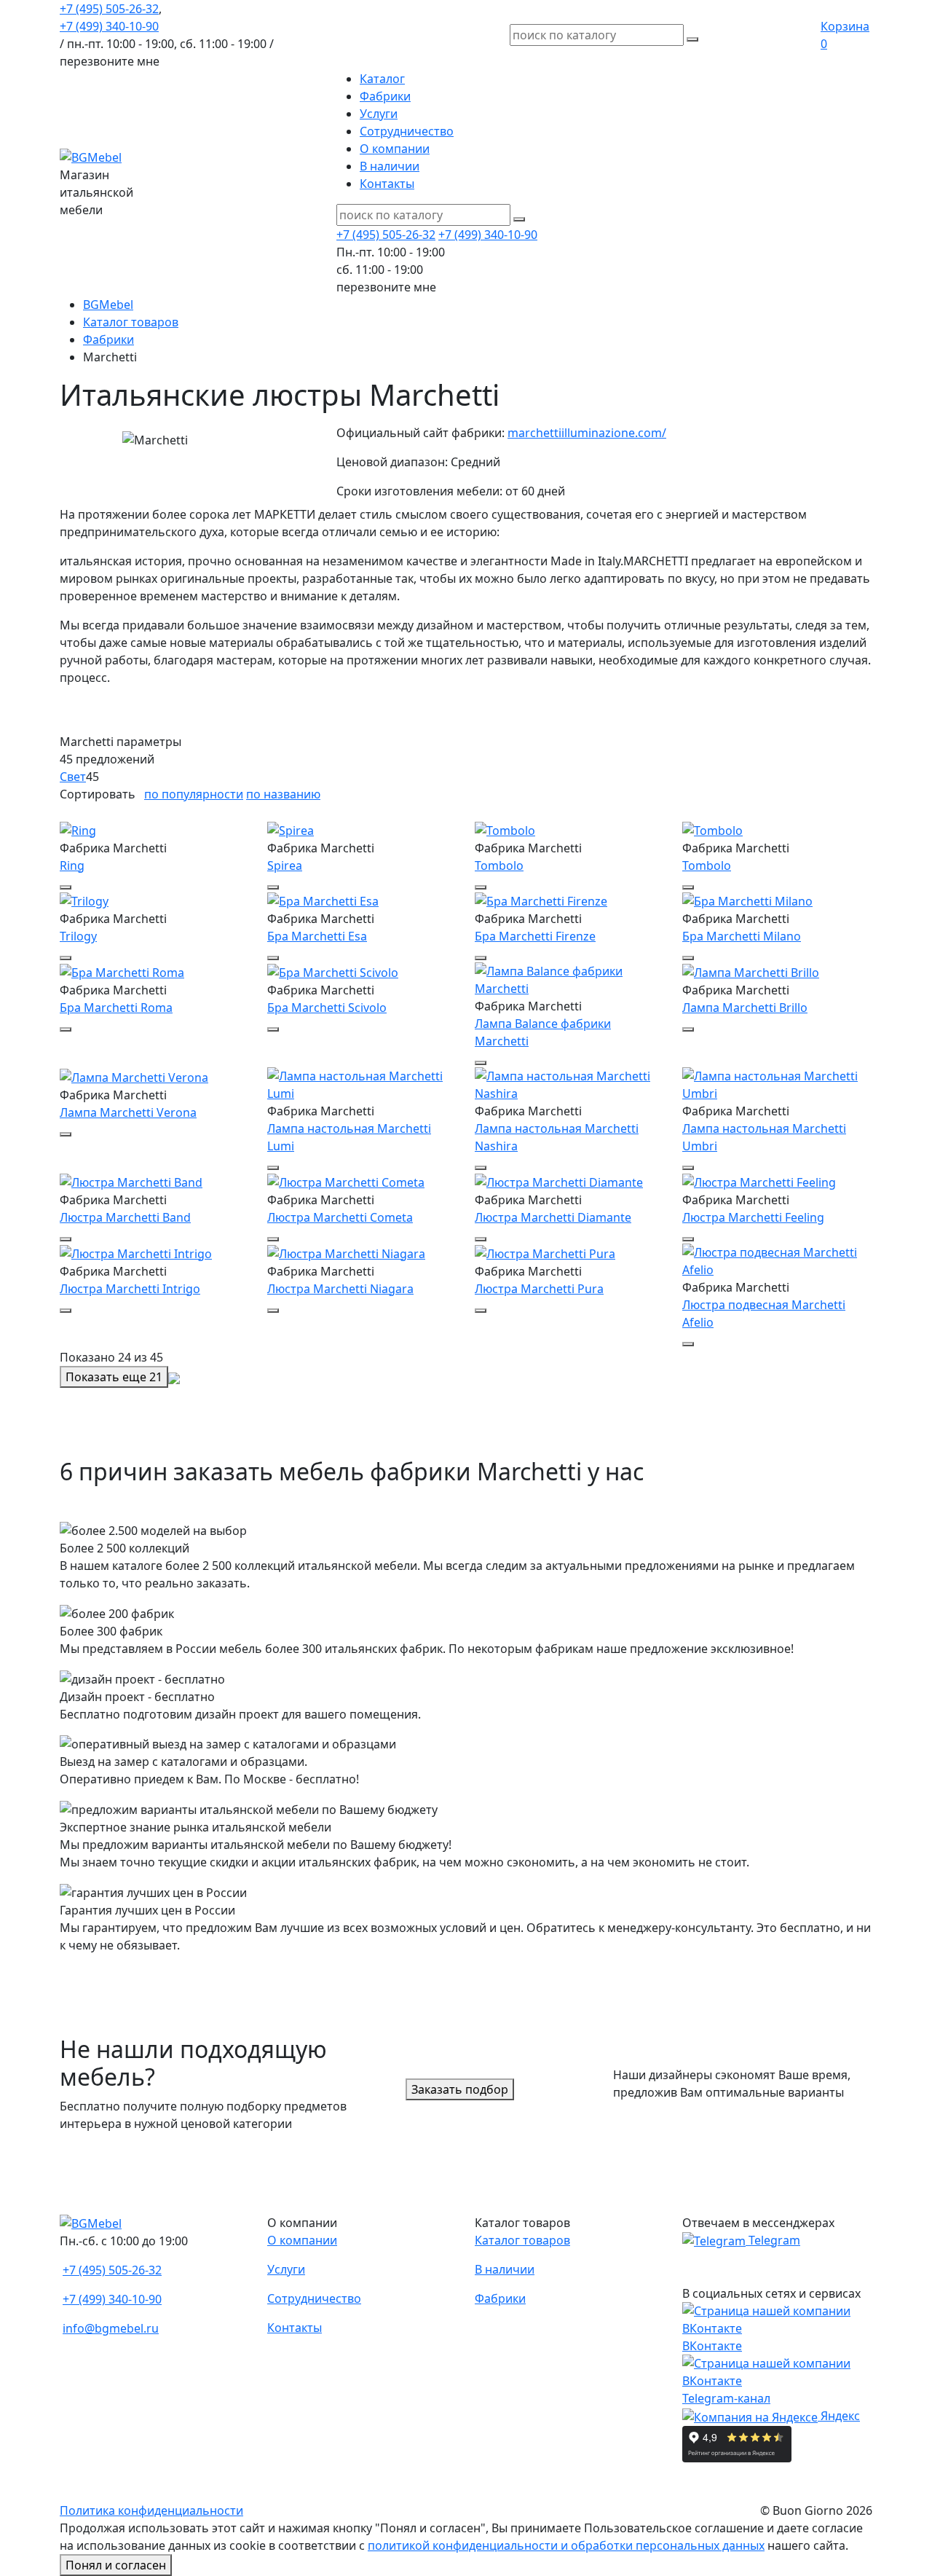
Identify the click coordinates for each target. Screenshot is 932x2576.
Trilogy (78, 936)
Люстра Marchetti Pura (539, 1289)
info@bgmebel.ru (111, 2328)
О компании (395, 149)
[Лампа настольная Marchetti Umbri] (777, 1084)
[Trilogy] (84, 900)
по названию (283, 794)
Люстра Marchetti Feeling (753, 1217)
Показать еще (114, 1377)
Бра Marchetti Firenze (535, 936)
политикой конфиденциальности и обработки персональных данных (566, 2545)
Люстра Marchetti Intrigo (130, 1289)
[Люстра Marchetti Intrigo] (136, 1252)
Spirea (285, 865)
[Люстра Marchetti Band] (131, 1181)
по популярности (194, 794)
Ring (72, 865)
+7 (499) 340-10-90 (109, 26)
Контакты (387, 184)
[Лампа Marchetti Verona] (134, 1076)
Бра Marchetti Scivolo (327, 1008)
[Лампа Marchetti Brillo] (751, 971)
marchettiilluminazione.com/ (587, 433)
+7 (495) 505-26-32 (109, 9)
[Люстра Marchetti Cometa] (346, 1181)
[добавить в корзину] (66, 887)
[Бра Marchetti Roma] (122, 971)
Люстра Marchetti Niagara (340, 1289)
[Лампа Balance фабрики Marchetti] (570, 979)
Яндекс (839, 2416)
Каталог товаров (522, 2240)
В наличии (390, 166)
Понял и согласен (116, 2565)
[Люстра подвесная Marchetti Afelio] (777, 1260)
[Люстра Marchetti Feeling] (759, 1181)
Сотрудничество (407, 131)
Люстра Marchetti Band (125, 1217)
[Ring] (78, 829)
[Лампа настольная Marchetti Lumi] (362, 1084)
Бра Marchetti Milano (742, 936)
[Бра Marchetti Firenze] (541, 900)
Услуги (379, 114)
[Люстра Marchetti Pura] (545, 1252)
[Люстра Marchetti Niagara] (346, 1252)
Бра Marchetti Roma (116, 1008)
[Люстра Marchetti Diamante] (559, 1181)
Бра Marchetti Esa (317, 936)
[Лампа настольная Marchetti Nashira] (570, 1084)
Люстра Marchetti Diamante (553, 1217)
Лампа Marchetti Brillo (745, 1008)
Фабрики (385, 96)
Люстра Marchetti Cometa (340, 1217)
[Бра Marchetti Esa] (323, 900)
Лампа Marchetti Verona (128, 1112)
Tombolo (499, 865)
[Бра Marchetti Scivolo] (333, 971)
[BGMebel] (91, 156)
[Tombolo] (505, 829)
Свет (73, 777)
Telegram (773, 2240)
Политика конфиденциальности (151, 2510)
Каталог (382, 79)
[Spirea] (291, 829)
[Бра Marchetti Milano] (747, 900)
